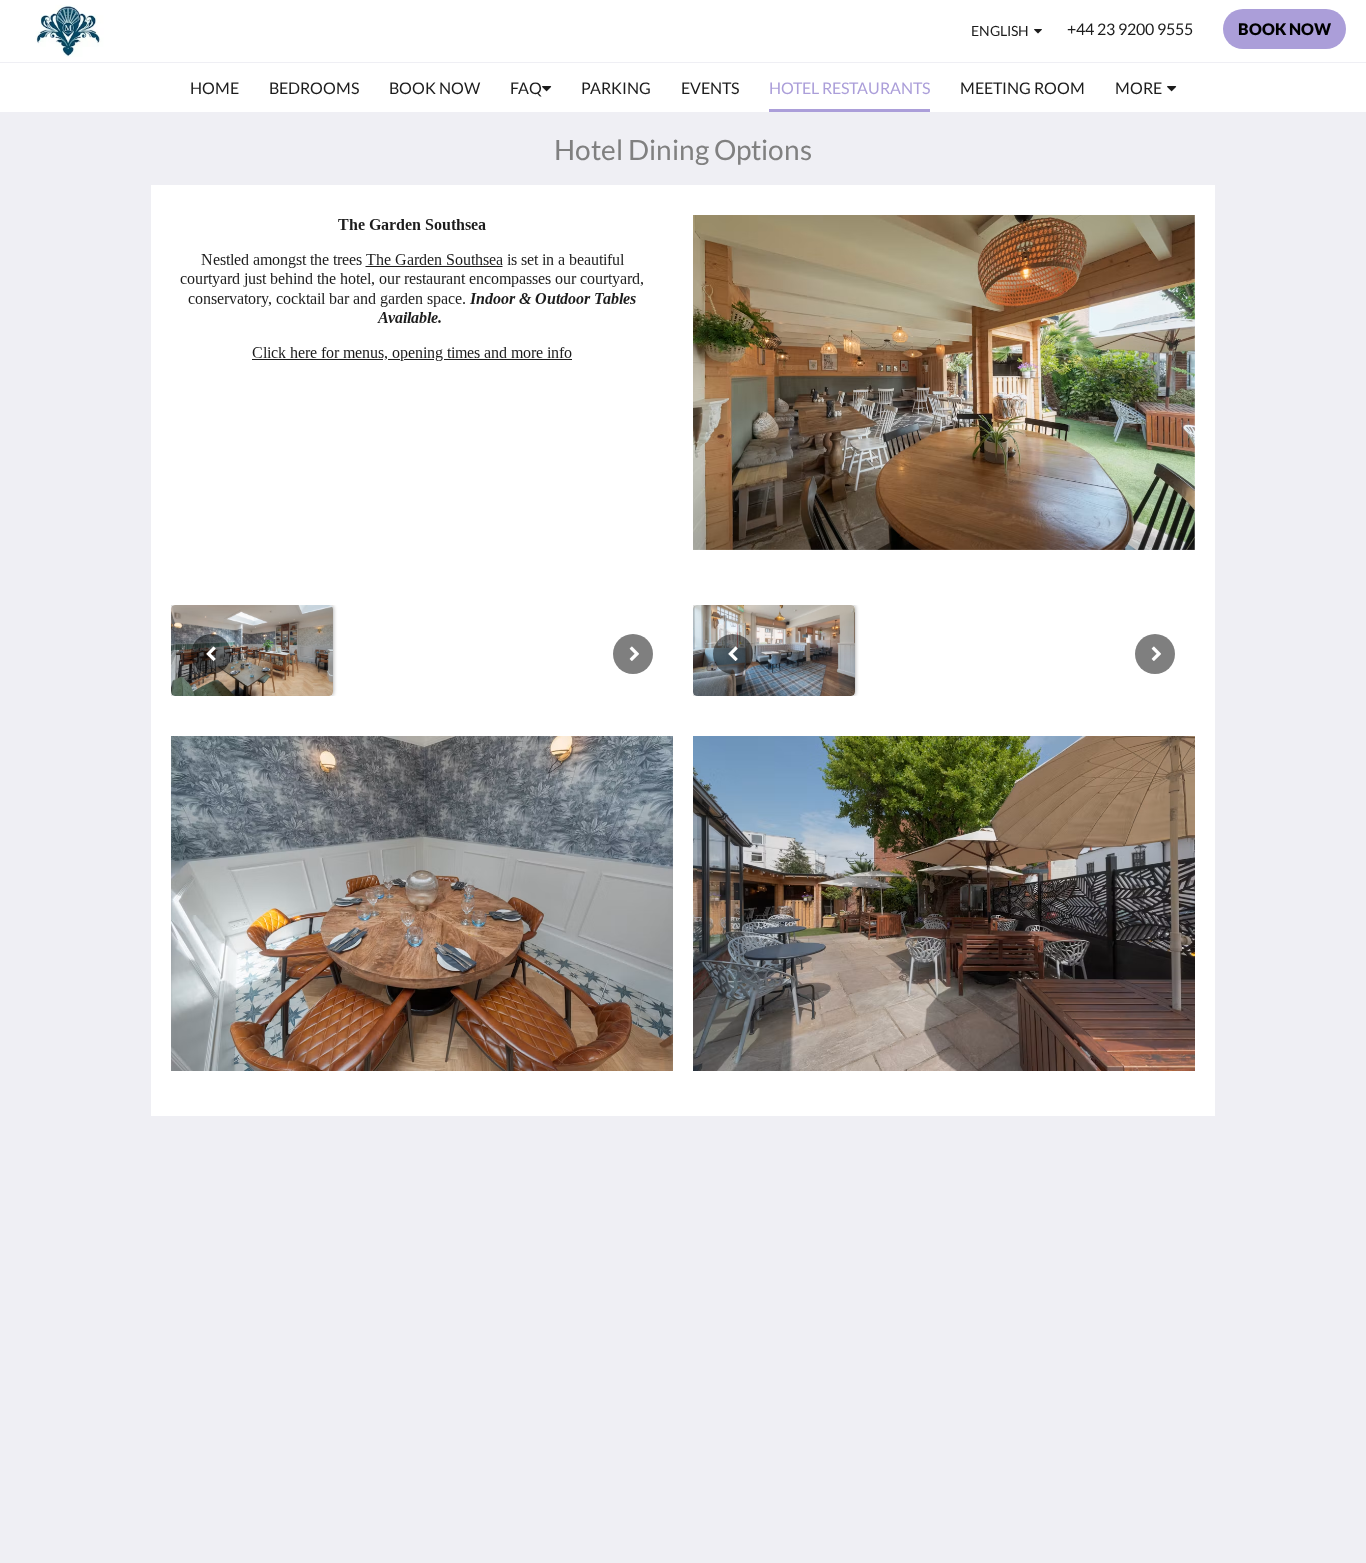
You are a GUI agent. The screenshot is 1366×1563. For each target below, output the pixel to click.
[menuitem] (214, 88)
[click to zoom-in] (252, 650)
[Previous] (211, 654)
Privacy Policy (567, 1254)
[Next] (633, 654)
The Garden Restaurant (559, 1229)
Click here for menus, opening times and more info (412, 352)
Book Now (555, 1203)
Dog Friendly (563, 1271)
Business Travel (572, 1288)
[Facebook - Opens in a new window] (1120, 1215)
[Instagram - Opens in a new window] (1175, 1215)
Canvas (1107, 1374)
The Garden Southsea (434, 259)
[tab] (596, 1170)
